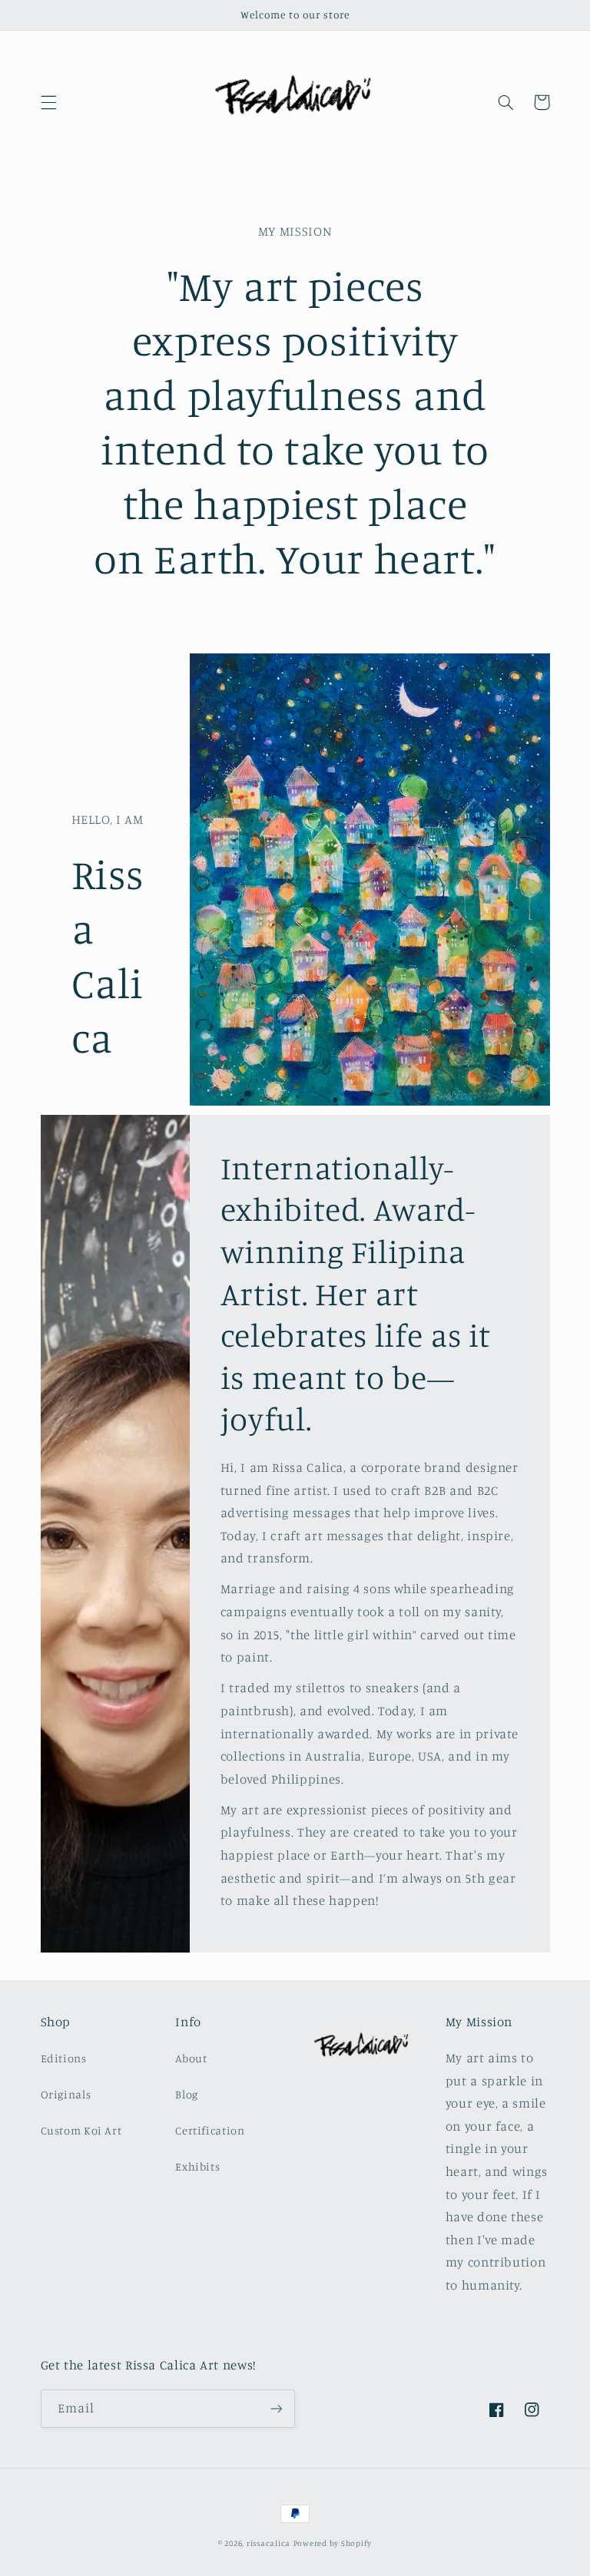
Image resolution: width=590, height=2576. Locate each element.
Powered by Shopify (333, 2543)
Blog (187, 2094)
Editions (64, 2058)
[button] (48, 102)
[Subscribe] (277, 2408)
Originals (66, 2094)
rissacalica (268, 2543)
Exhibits (197, 2166)
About (191, 2058)
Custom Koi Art (81, 2130)
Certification (210, 2130)
